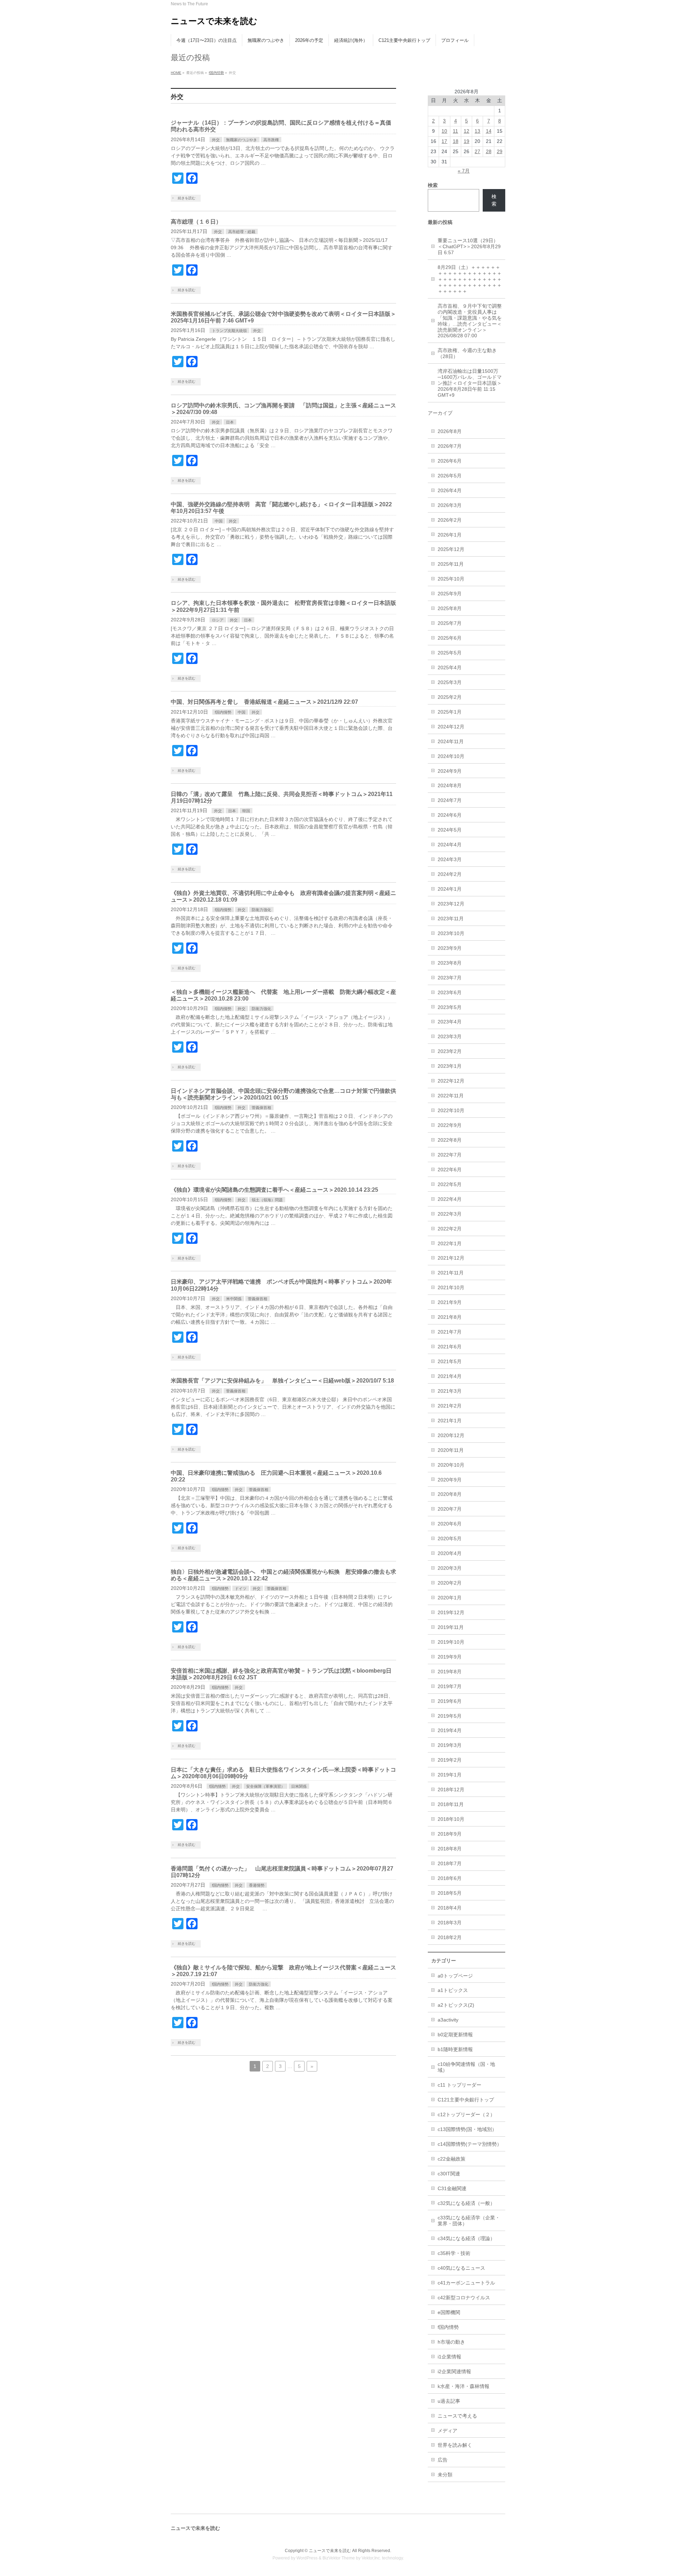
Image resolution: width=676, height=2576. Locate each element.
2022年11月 (451, 1096)
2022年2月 (450, 1229)
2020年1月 (450, 1598)
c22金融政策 (452, 2159)
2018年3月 (450, 1923)
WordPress (307, 2558)
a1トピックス (453, 1990)
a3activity (448, 2020)
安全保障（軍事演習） (265, 1786)
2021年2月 (450, 1406)
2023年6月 (450, 992)
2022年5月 (450, 1184)
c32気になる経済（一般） (466, 2203)
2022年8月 (450, 1140)
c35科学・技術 (454, 2253)
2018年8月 (450, 1849)
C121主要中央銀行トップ (466, 2100)
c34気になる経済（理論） (466, 2238)
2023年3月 (450, 1036)
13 (477, 131)
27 (477, 151)
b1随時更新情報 (455, 2049)
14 (489, 131)
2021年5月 (450, 1361)
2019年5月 (450, 1716)
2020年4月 (450, 1553)
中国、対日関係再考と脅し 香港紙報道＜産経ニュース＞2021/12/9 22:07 (264, 702)
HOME (176, 73)
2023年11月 (451, 919)
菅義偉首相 (261, 1108)
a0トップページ (455, 1976)
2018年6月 (450, 1878)
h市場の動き (451, 2342)
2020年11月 (451, 1450)
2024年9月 (450, 771)
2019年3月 (450, 1745)
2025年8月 (450, 608)
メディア (447, 2431)
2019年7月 (450, 1686)
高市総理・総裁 (242, 232)
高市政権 (271, 140)
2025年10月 (451, 579)
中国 (219, 521)
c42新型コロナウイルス (464, 2298)
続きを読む (187, 198)
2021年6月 (450, 1347)
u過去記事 (449, 2401)
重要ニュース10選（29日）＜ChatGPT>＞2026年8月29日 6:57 (469, 246)
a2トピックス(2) (456, 2005)
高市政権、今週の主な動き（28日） (467, 353)
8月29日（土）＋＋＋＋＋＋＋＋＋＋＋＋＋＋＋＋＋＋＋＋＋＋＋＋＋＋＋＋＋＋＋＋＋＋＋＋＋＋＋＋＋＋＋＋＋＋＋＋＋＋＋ (470, 279)
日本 (230, 422)
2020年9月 (450, 1480)
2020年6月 (450, 1524)
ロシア (218, 620)
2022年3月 (450, 1214)
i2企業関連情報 (454, 2371)
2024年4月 (450, 845)
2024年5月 (450, 830)
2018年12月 (451, 1790)
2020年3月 (450, 1568)
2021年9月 (450, 1302)
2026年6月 (450, 461)
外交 (216, 140)
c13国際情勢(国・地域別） (467, 2129)
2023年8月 (450, 963)
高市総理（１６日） (196, 222)
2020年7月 (450, 1509)
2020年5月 (450, 1538)
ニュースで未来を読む (214, 21)
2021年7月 (450, 1332)
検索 (494, 200)
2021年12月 (451, 1258)
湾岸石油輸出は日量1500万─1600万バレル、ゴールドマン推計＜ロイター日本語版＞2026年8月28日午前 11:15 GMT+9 (470, 383)
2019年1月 (450, 1775)
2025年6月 (450, 638)
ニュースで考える (457, 2416)
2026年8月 (450, 431)
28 (489, 151)
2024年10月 (451, 756)
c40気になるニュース (461, 2268)
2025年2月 (450, 697)
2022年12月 (451, 1081)
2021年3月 (450, 1391)
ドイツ (241, 1588)
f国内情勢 (216, 73)
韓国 (246, 811)
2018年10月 (451, 1819)
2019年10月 (451, 1642)
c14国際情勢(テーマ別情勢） (470, 2144)
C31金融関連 (452, 2188)
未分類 (445, 2475)
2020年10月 (451, 1465)
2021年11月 (451, 1273)
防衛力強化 (261, 910)
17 (444, 141)
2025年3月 (450, 682)
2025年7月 (450, 623)
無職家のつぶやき (242, 140)
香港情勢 (257, 1885)
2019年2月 (450, 1760)
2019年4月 (450, 1730)
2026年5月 (450, 476)
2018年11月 (451, 1804)
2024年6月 (450, 815)
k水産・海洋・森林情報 (464, 2386)
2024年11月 (451, 741)
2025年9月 (450, 594)
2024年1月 (450, 889)
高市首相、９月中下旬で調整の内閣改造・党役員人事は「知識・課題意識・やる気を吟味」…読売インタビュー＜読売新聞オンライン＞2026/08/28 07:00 (470, 321)
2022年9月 (450, 1125)
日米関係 (299, 1786)
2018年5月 (450, 1893)
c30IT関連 (449, 2174)
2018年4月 (450, 1908)
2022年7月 (450, 1155)
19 (467, 141)
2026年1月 (450, 535)
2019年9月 (450, 1657)
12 (467, 131)
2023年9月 (450, 948)
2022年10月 (451, 1110)
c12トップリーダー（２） (466, 2114)
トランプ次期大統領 (229, 331)
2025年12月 (451, 549)
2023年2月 (450, 1051)
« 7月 (464, 171)
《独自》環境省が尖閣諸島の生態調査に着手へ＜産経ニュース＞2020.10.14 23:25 (274, 1190)
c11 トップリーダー (459, 2085)
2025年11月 (451, 564)
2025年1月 (450, 712)
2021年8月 (450, 1317)
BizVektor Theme (339, 2558)
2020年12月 (451, 1435)
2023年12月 (451, 904)
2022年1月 (450, 1243)
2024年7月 (450, 800)
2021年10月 (451, 1287)
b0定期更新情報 (455, 2035)
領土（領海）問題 (267, 1200)
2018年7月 (450, 1863)
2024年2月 (450, 874)
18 (456, 141)
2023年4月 (450, 1022)
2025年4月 (450, 667)
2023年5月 (450, 1007)
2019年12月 (451, 1612)
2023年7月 (450, 978)
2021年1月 (450, 1421)
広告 (443, 2460)
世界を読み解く (455, 2445)
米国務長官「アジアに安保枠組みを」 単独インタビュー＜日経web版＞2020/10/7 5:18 (282, 1381)
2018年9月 (450, 1834)
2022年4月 (450, 1199)
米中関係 (234, 1299)
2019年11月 (451, 1627)
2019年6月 (450, 1701)
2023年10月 (451, 933)
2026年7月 (450, 446)
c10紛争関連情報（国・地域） (466, 2067)
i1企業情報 (449, 2357)
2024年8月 (450, 785)
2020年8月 (450, 1494)
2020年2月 (450, 1583)
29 (500, 151)
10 (444, 131)
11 (455, 131)
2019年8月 (450, 1672)
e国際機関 (449, 2312)
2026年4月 (450, 490)
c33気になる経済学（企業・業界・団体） (469, 2221)
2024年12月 (451, 727)
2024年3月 (450, 859)
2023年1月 (450, 1066)
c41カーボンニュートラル (466, 2283)
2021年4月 (450, 1376)
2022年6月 (450, 1170)
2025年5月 (450, 653)
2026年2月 (450, 520)
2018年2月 (450, 1937)
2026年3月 (450, 505)
